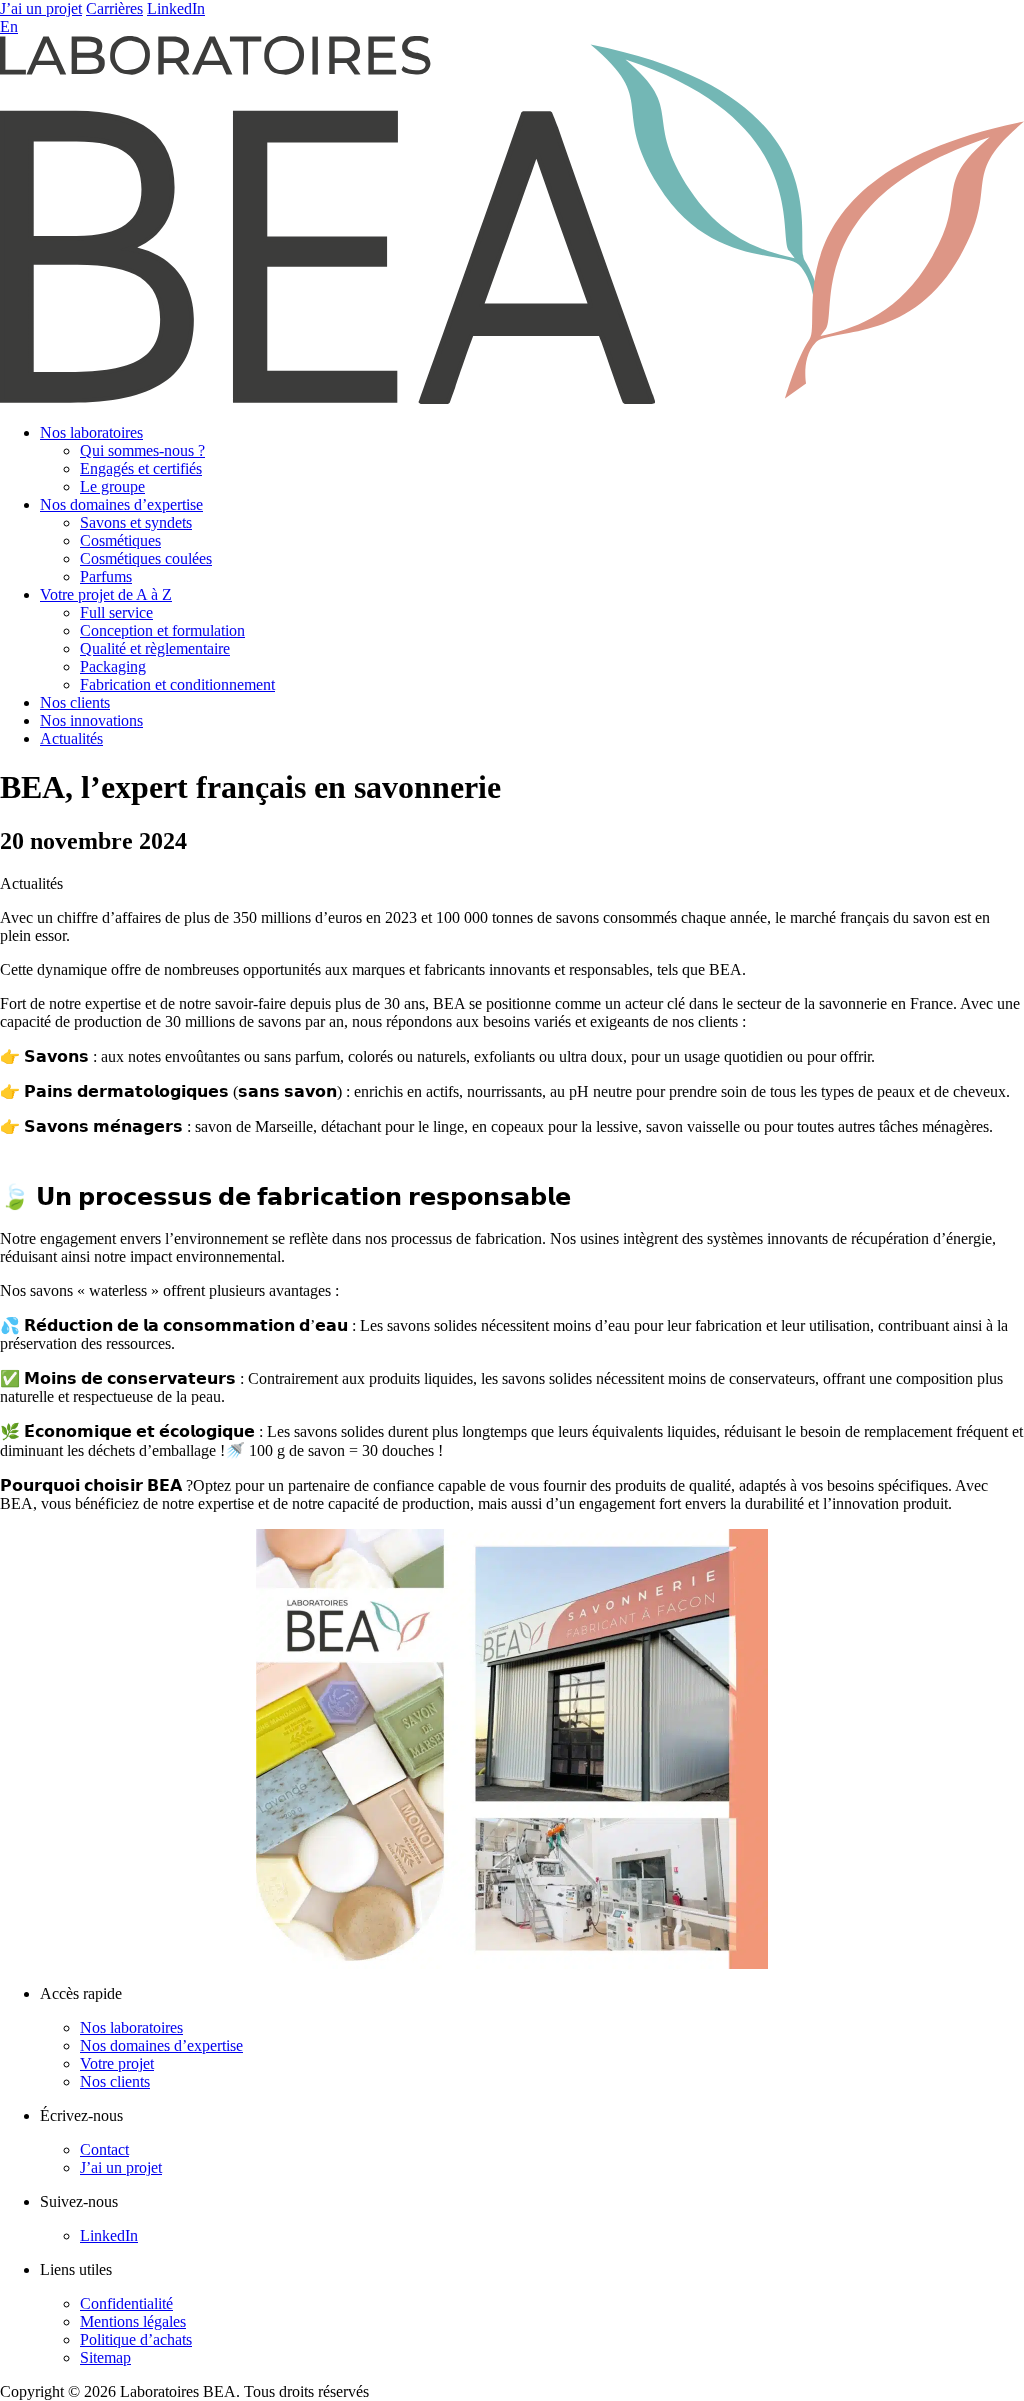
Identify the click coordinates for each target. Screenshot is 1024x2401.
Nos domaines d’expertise (121, 504)
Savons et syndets (136, 522)
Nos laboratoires (91, 432)
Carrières (114, 8)
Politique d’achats (136, 2339)
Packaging (113, 666)
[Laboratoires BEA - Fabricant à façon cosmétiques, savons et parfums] (512, 398)
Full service (116, 612)
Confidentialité (126, 2303)
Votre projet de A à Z (106, 594)
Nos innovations (91, 720)
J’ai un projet (41, 8)
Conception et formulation (162, 630)
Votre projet (117, 2063)
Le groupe (112, 486)
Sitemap (105, 2357)
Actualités (71, 738)
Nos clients (75, 702)
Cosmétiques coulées (146, 558)
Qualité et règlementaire (155, 648)
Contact (104, 2149)
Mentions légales (133, 2321)
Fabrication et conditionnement (177, 684)
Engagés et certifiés (141, 468)
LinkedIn (176, 8)
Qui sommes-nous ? (142, 450)
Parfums (106, 576)
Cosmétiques (120, 540)
